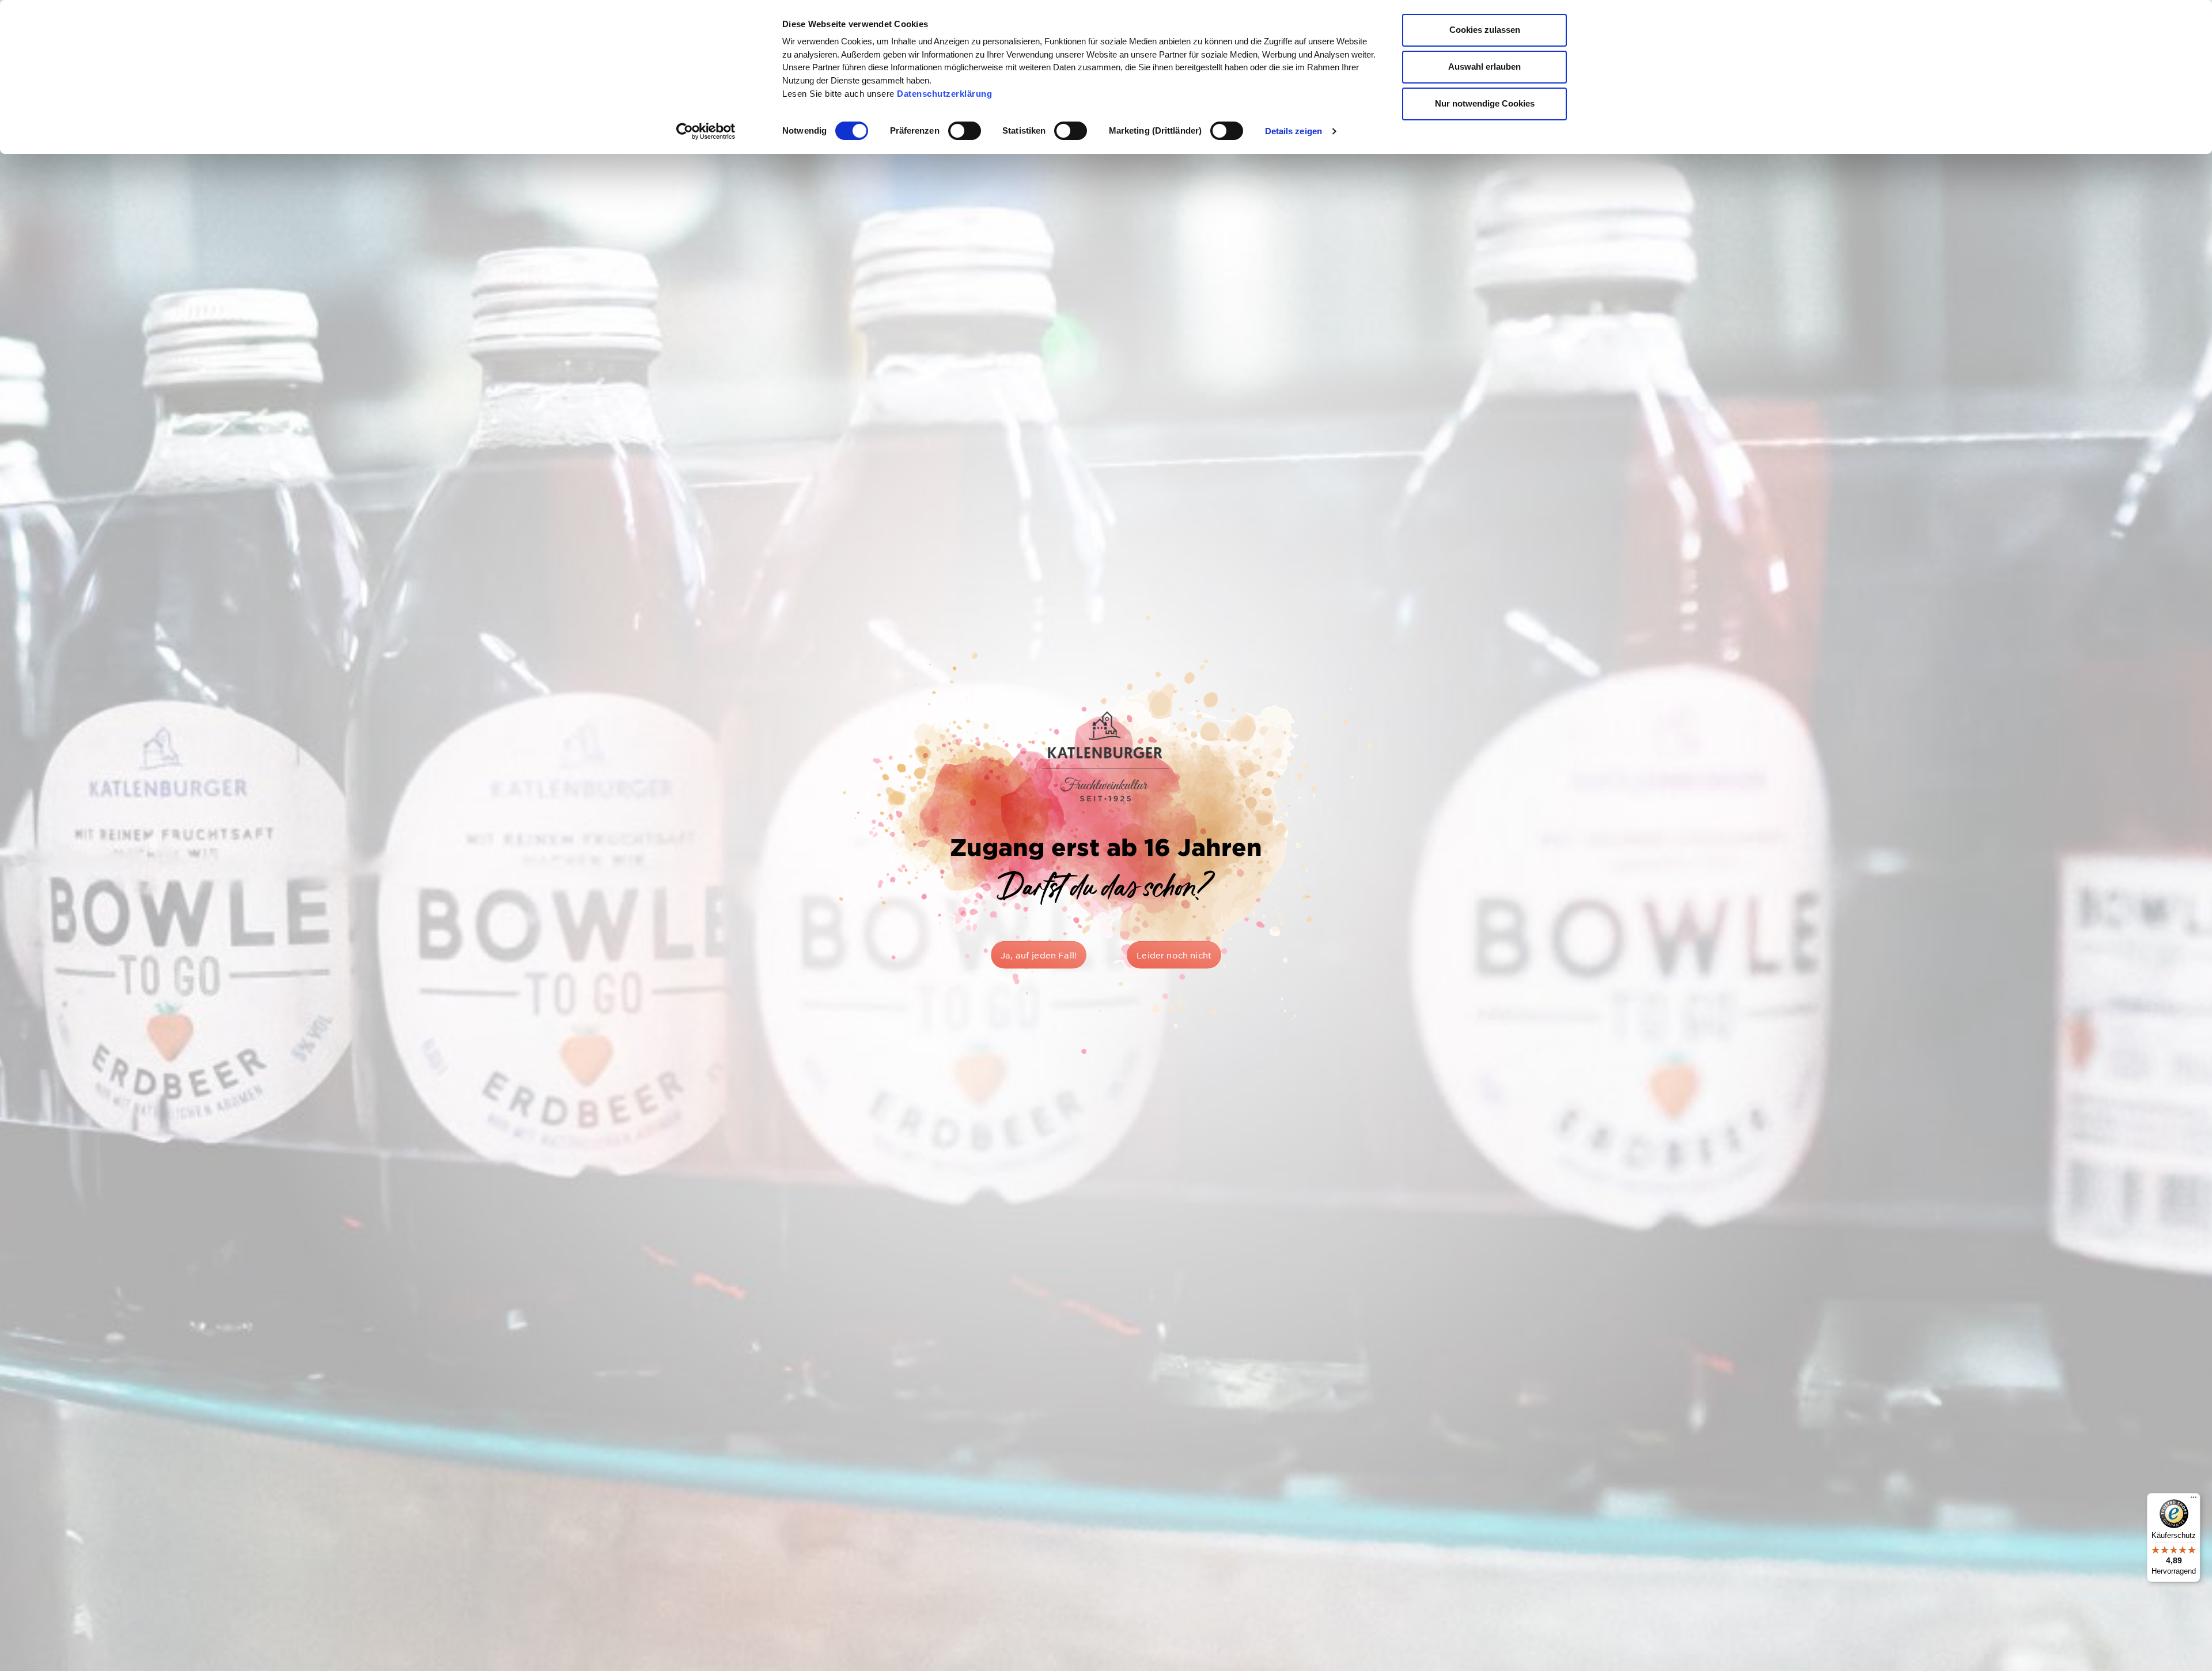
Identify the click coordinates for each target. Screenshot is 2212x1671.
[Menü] (2194, 1500)
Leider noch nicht (1174, 955)
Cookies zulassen (1485, 30)
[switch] (965, 131)
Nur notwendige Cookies (1485, 103)
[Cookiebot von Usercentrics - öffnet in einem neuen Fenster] (706, 131)
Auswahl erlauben (1484, 67)
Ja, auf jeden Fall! (1039, 955)
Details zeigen (1294, 131)
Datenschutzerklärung (944, 94)
